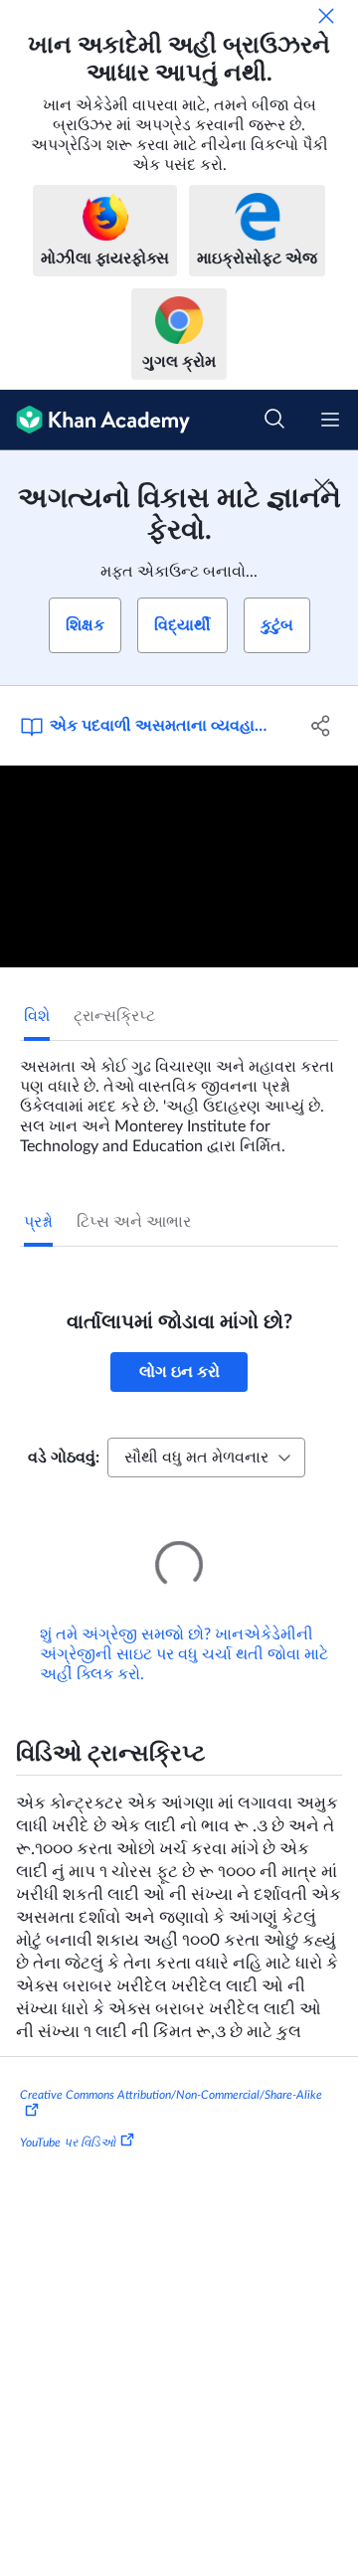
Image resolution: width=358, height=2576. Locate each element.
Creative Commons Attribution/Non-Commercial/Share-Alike (171, 2067)
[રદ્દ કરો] (326, 16)
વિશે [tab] (37, 1016)
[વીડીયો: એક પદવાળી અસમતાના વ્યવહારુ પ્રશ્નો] (179, 866)
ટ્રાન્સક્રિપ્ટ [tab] (114, 1016)
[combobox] (206, 1458)
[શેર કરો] (321, 726)
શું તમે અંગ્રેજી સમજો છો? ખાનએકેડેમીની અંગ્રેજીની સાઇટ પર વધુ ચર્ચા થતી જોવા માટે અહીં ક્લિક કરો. (184, 1627)
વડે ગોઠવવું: (64, 1458)
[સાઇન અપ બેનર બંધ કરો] (322, 486)
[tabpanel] (179, 1099)
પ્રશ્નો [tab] (38, 1222)
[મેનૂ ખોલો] (330, 420)
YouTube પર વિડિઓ (68, 2115)
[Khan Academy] (95, 420)
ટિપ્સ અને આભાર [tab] (134, 1222)
